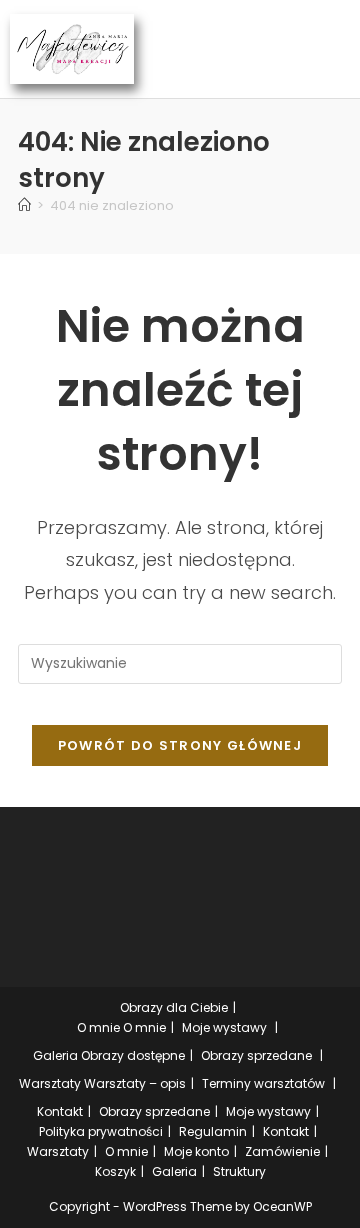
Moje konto (196, 1151)
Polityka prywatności (101, 1131)
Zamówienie (282, 1151)
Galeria (55, 1055)
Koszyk (115, 1171)
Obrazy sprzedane (256, 1055)
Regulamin (213, 1131)
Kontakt (60, 1111)
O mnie (98, 1027)
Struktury (239, 1171)
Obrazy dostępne (133, 1055)
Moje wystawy (224, 1027)
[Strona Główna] (24, 205)
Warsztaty (50, 1083)
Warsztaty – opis (135, 1083)
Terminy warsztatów (263, 1083)
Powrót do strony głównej (180, 745)
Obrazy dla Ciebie (174, 1007)
